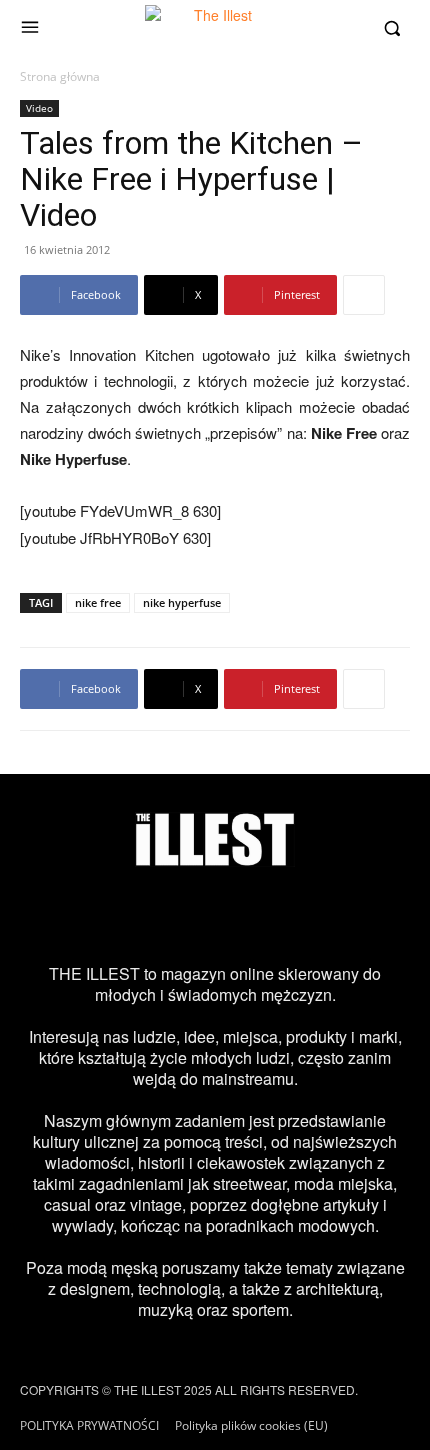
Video (39, 108)
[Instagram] (75, 915)
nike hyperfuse (182, 602)
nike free (98, 602)
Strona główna (60, 76)
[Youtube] (299, 915)
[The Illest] (215, 28)
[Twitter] (187, 915)
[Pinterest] (243, 915)
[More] (364, 295)
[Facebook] (131, 915)
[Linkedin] (355, 915)
